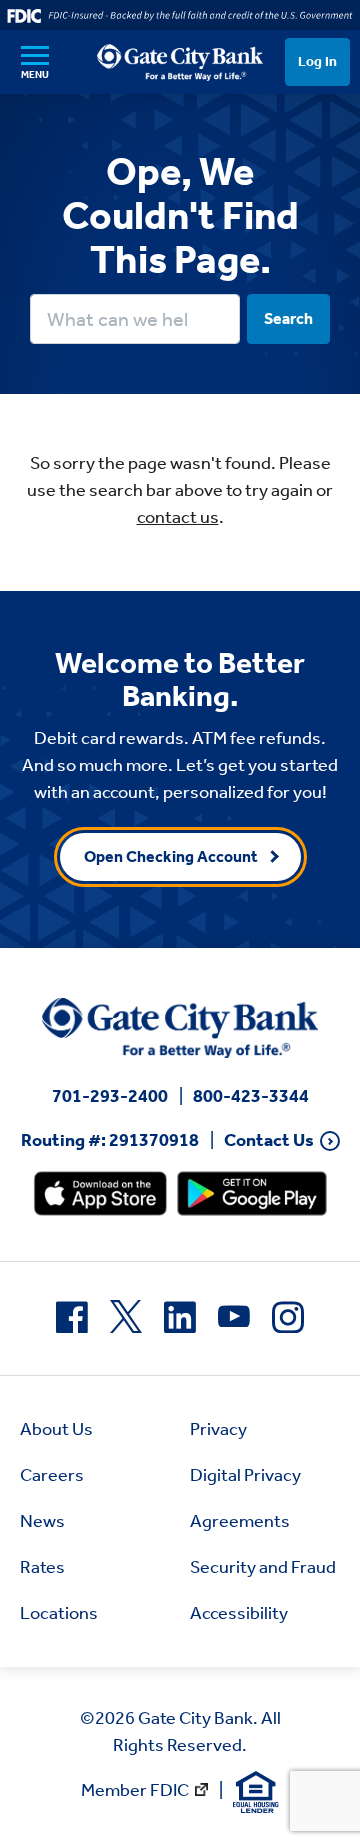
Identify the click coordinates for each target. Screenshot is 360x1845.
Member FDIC (135, 1790)
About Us (56, 1429)
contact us (178, 517)
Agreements (240, 1521)
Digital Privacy (245, 1475)
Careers (52, 1475)
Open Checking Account (171, 856)
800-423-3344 (251, 1096)
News (42, 1521)
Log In (317, 61)
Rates (42, 1567)
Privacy (218, 1429)
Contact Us (269, 1140)
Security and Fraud (263, 1567)
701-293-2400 (110, 1096)
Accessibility (239, 1613)
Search (288, 318)
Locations (59, 1613)
